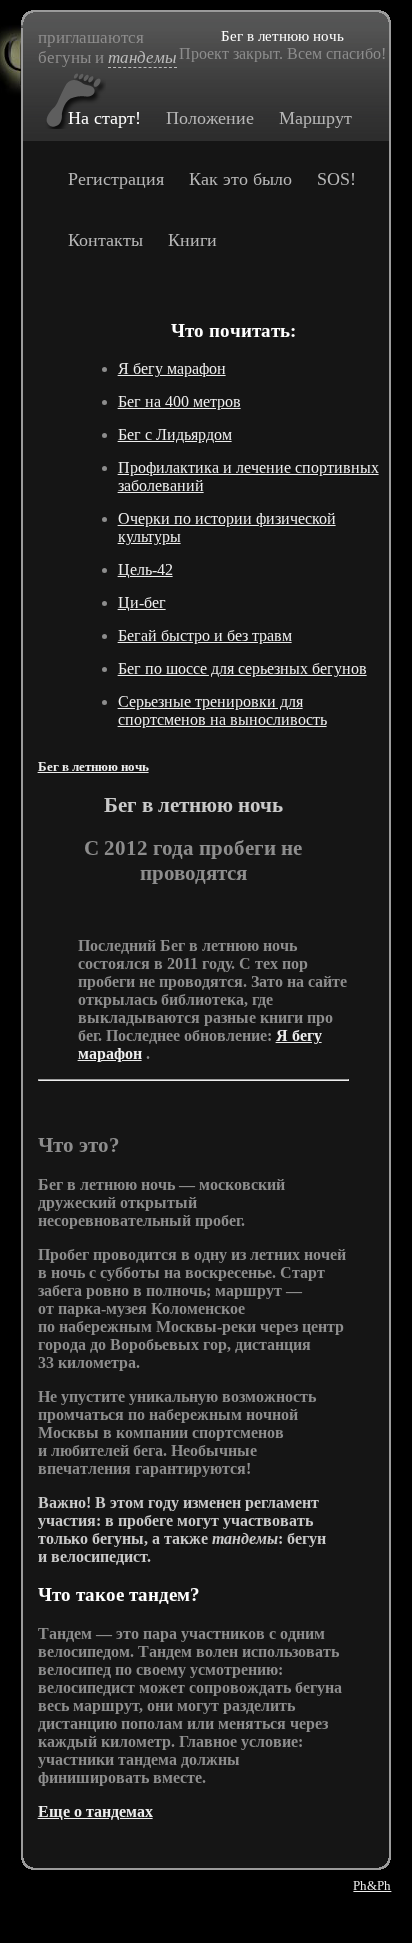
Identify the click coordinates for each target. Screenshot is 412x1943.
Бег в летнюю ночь (93, 767)
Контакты (105, 240)
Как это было (240, 179)
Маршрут (315, 118)
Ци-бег (142, 602)
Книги (192, 240)
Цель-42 (145, 569)
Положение (210, 118)
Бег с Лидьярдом (175, 434)
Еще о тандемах (95, 1811)
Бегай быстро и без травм (205, 635)
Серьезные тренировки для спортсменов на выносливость (222, 710)
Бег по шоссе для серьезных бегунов (242, 668)
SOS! (336, 179)
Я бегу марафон (172, 368)
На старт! (104, 118)
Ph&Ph (372, 1885)
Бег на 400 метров (179, 401)
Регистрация (116, 179)
